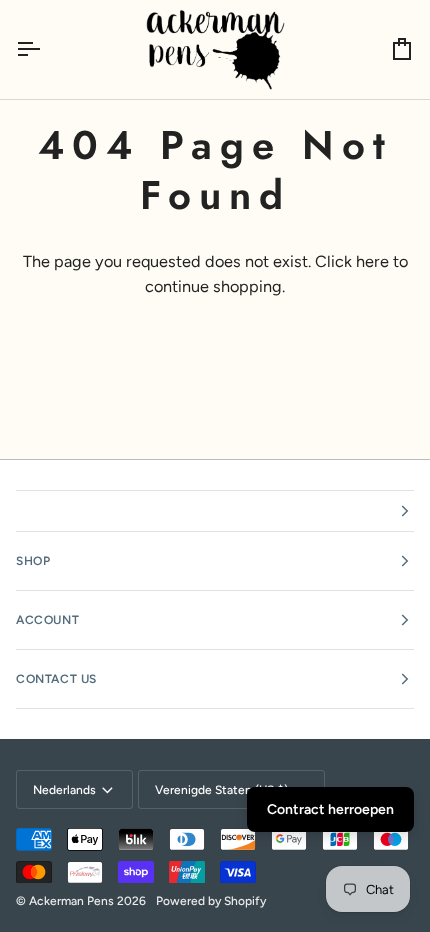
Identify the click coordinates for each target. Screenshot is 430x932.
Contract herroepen (330, 809)
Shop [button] (33, 561)
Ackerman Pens (71, 901)
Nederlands (64, 790)
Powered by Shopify (211, 901)
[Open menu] (46, 49)
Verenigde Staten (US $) (221, 790)
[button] (215, 511)
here (372, 261)
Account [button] (47, 620)
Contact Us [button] (56, 679)
